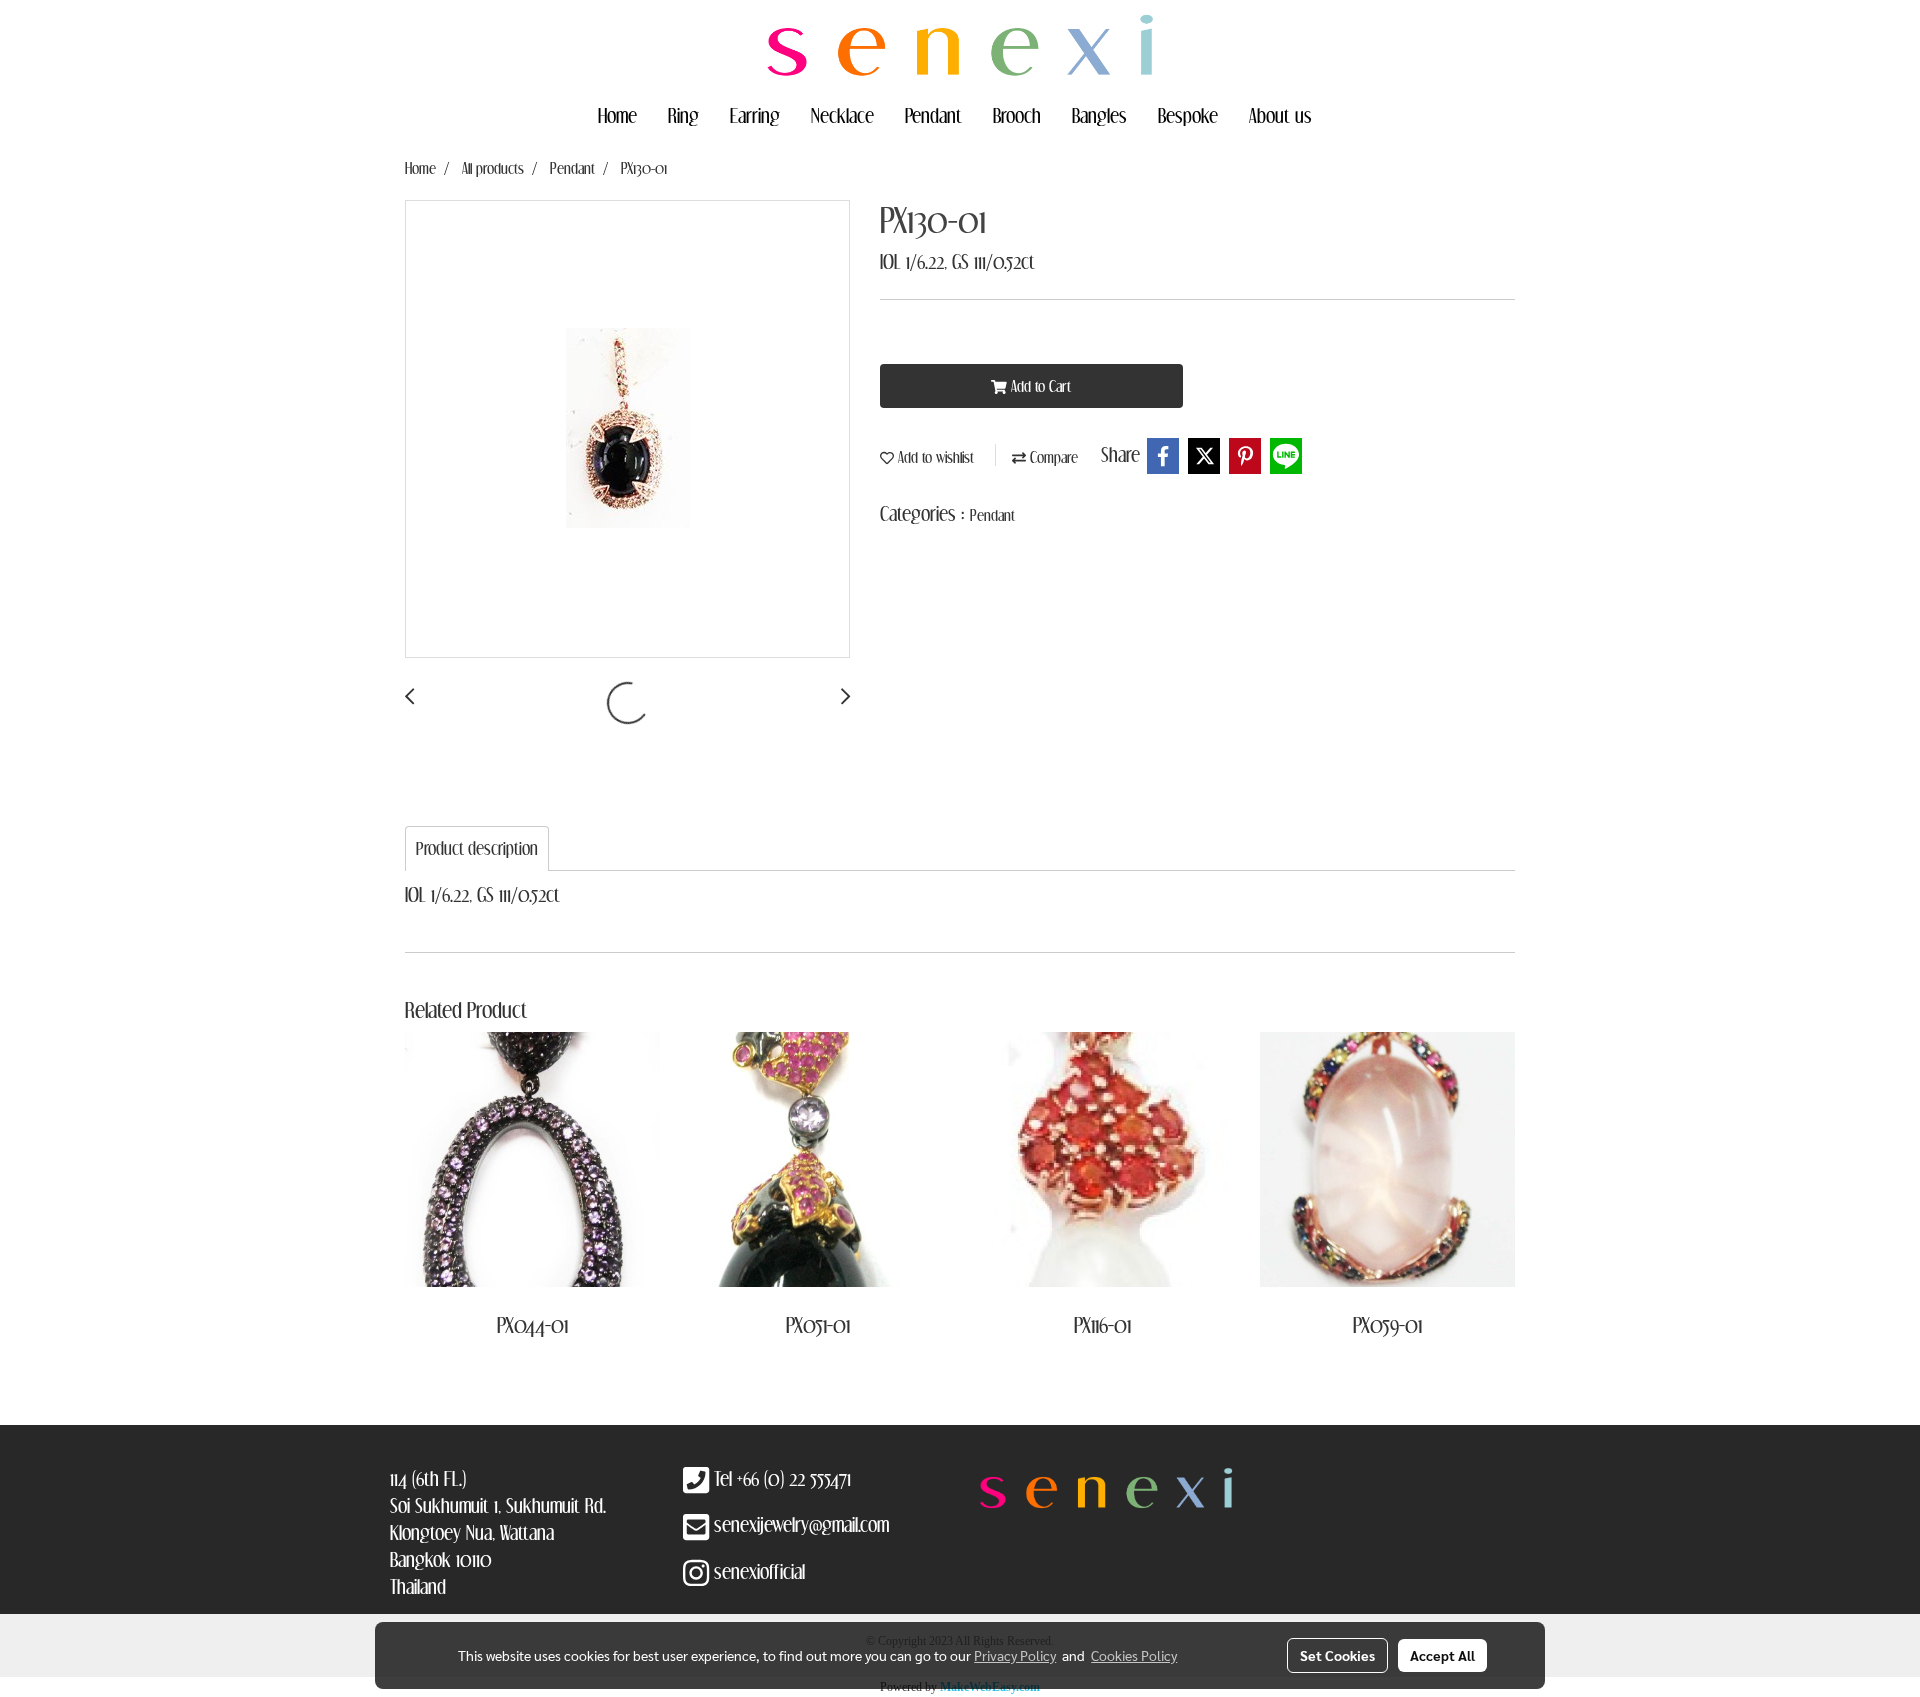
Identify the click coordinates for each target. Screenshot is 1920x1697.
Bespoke (1188, 115)
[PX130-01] (627, 430)
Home (617, 115)
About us (1280, 115)
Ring (683, 115)
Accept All (1442, 1655)
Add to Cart (1039, 386)
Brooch (1017, 115)
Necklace (842, 115)
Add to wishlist (934, 457)
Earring (755, 115)
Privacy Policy (1015, 1655)
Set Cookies (1337, 1655)
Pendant (933, 115)
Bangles (1099, 115)
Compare (1052, 457)
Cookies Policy (1134, 1655)
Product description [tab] (477, 848)
